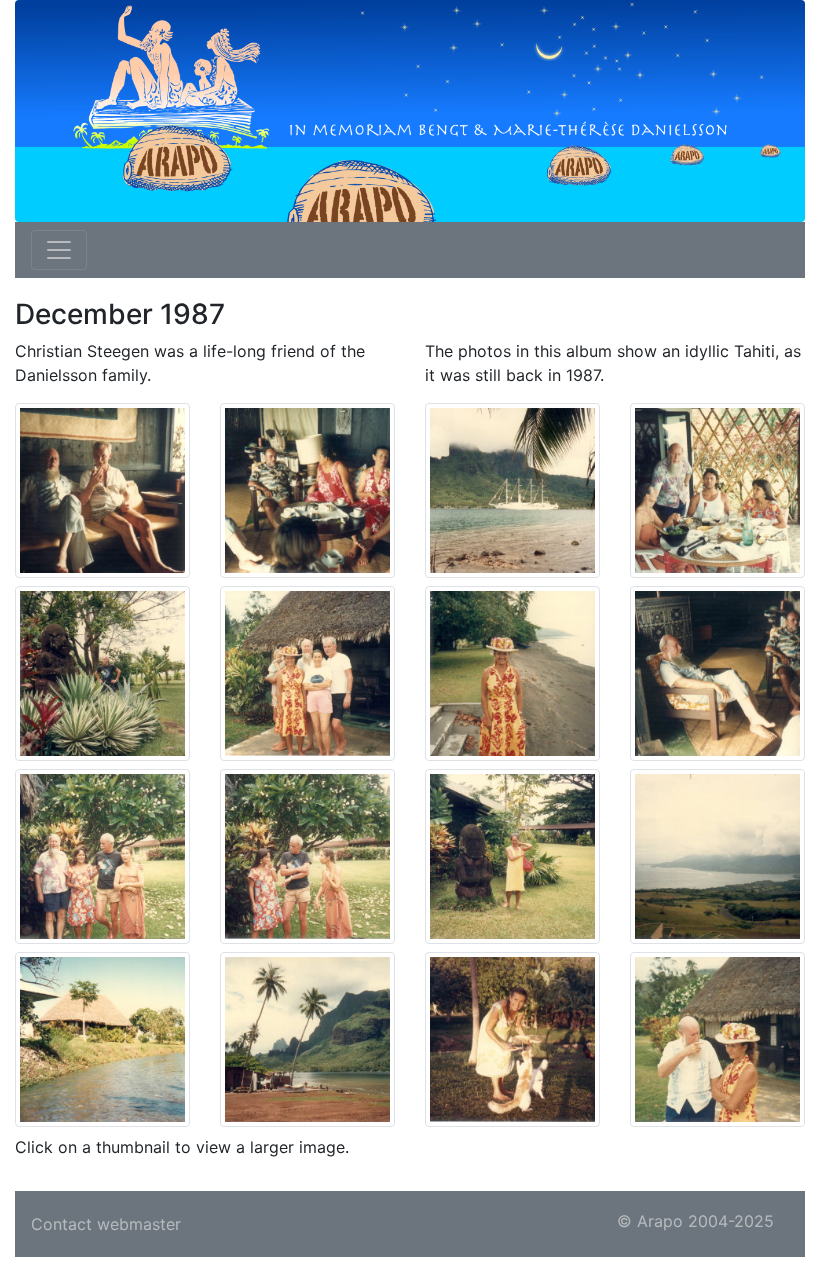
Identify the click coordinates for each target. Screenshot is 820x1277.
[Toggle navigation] (59, 250)
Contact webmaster (106, 1224)
